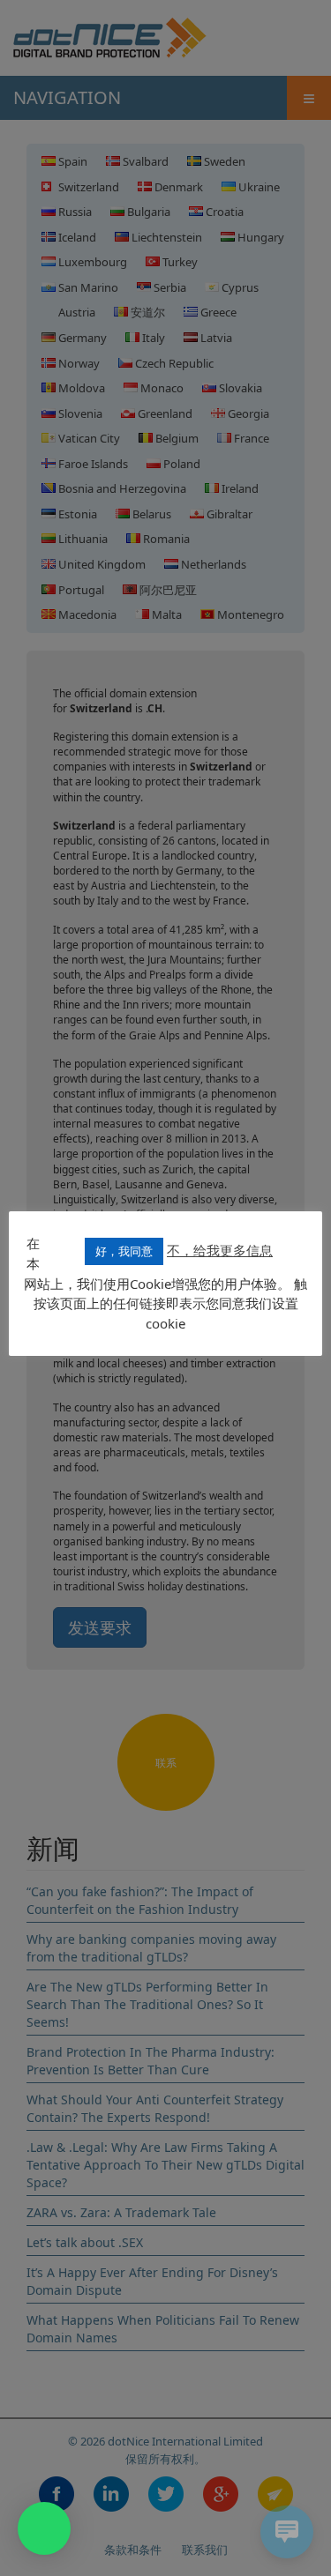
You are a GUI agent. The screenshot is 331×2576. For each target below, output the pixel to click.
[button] (44, 2528)
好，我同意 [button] (124, 1251)
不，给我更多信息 (220, 1250)
